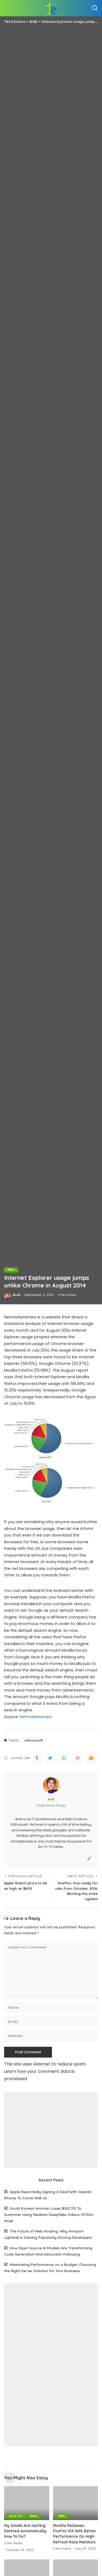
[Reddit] (78, 1758)
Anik (16, 1295)
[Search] (95, 8)
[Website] (89, 1859)
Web (11, 1270)
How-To (16, 2516)
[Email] (91, 1758)
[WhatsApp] (64, 1758)
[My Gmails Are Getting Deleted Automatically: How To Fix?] (27, 2503)
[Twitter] (50, 1758)
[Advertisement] (51, 2130)
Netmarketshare (36, 1717)
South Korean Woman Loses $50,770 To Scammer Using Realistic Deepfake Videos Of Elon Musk (49, 2214)
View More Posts (51, 1805)
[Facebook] (37, 1758)
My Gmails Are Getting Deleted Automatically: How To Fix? (26, 2531)
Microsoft (35, 1740)
